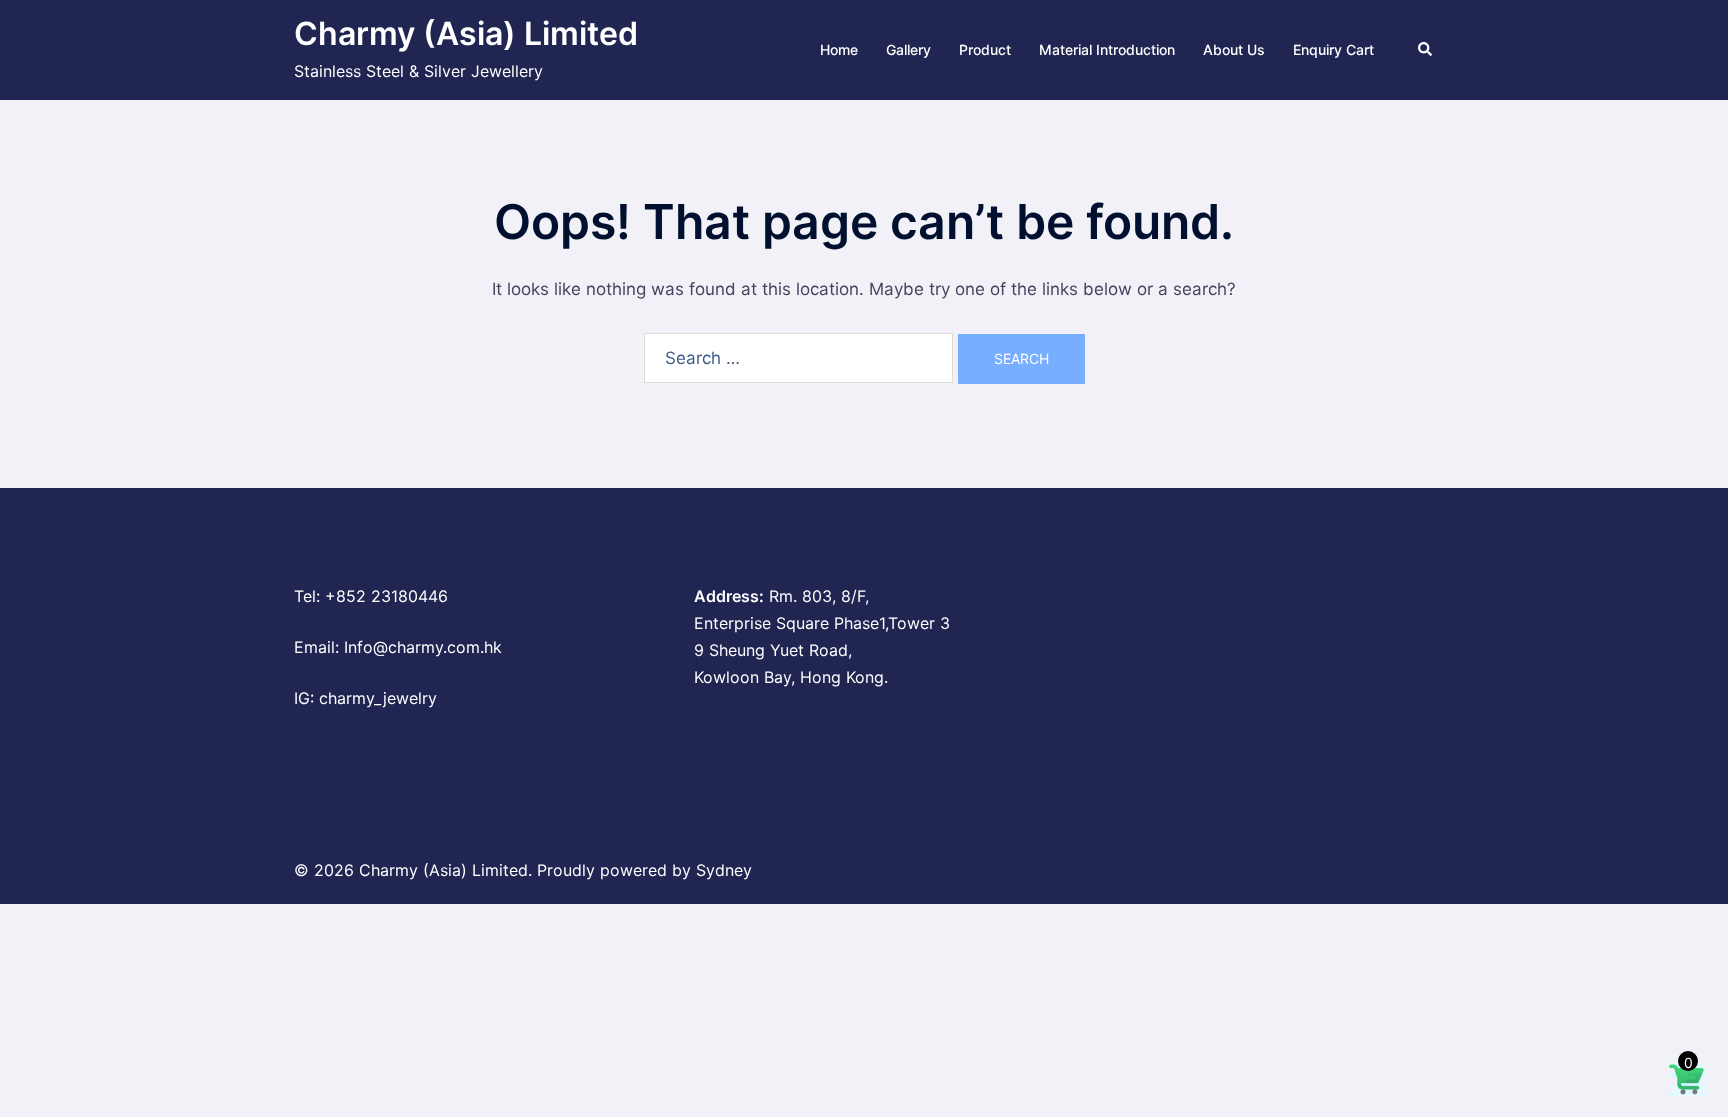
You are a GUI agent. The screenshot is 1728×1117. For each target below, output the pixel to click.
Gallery (908, 49)
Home (839, 49)
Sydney (724, 870)
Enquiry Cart (1333, 49)
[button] (1426, 50)
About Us (1234, 49)
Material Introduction (1107, 49)
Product (985, 49)
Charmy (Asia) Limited (466, 33)
